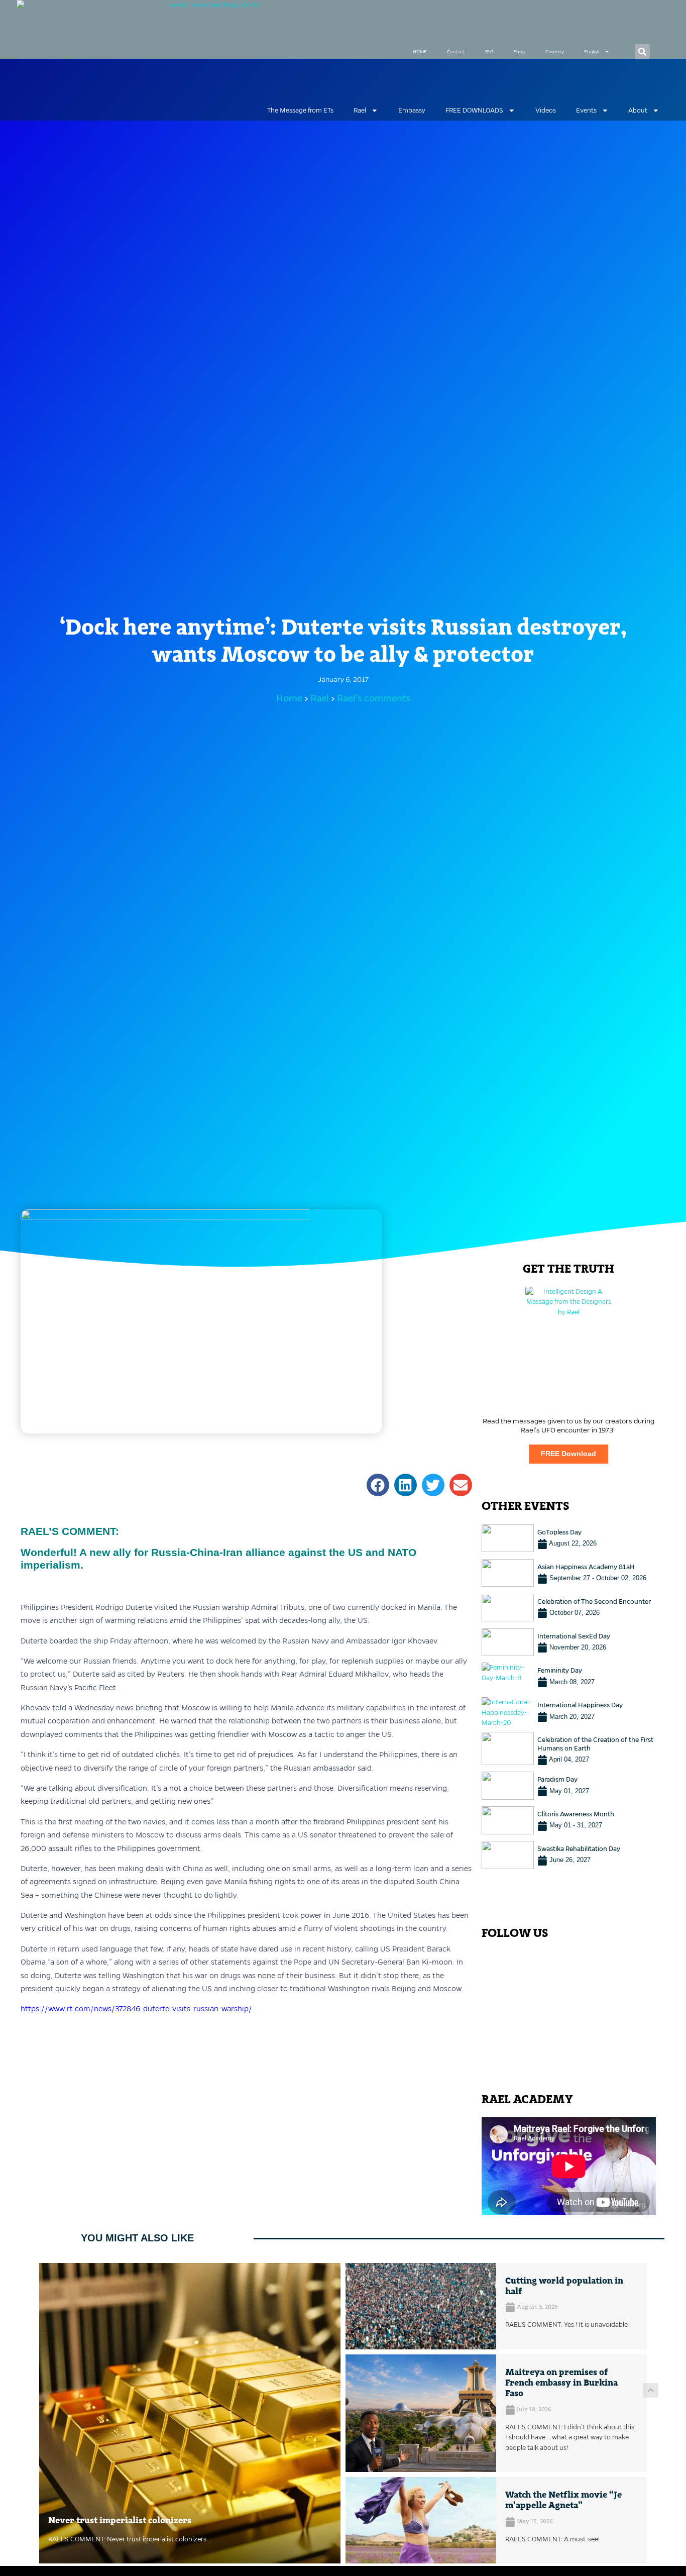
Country (555, 52)
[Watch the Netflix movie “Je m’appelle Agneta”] (421, 2520)
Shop (520, 52)
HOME (420, 52)
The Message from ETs (300, 110)
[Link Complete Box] (569, 1538)
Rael (360, 110)
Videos (546, 110)
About (638, 110)
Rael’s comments (374, 698)
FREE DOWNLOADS (474, 110)
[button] (642, 52)
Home (289, 698)
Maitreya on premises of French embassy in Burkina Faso (561, 2383)
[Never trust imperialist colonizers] (190, 2413)
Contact (456, 52)
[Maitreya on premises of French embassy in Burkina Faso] (421, 2413)
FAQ (489, 52)
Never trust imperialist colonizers (120, 2521)
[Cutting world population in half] (421, 2306)
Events (586, 110)
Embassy (412, 110)
